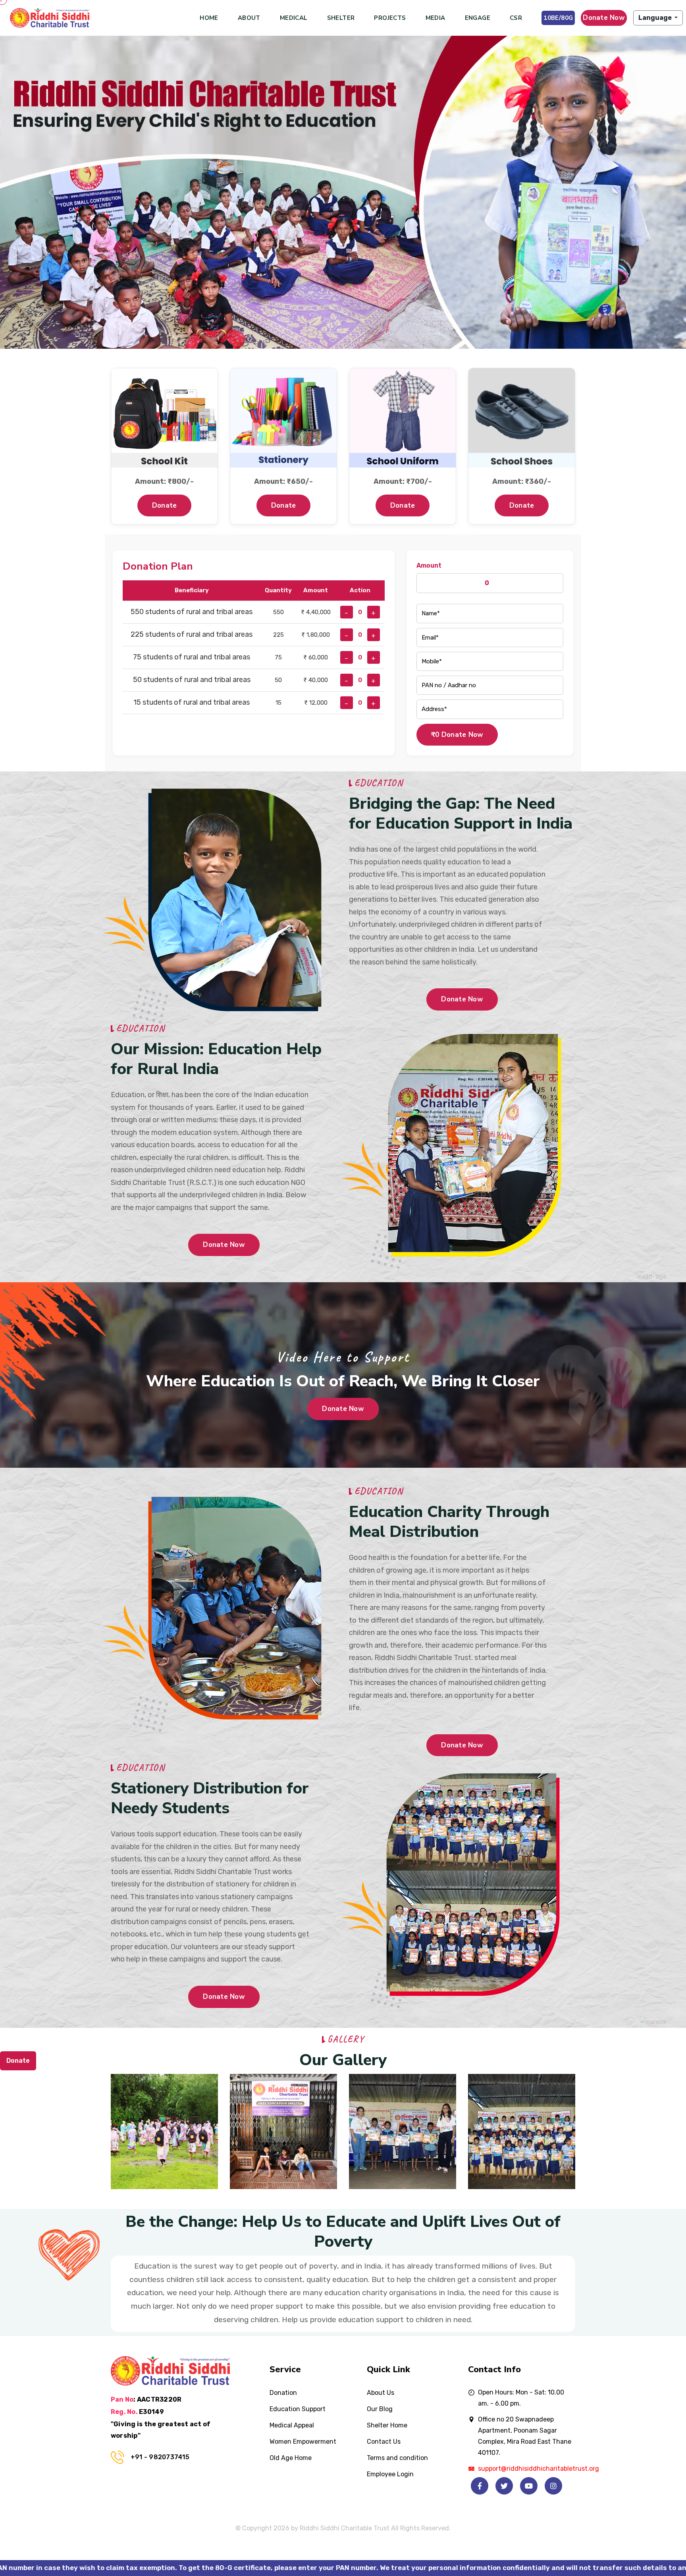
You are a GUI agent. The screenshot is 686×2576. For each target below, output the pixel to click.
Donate (165, 505)
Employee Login (390, 2474)
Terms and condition (397, 2458)
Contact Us (384, 2442)
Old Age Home (291, 2458)
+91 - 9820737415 (160, 2457)
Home (209, 18)
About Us (381, 2393)
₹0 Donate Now (457, 735)
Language (656, 18)
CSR (516, 18)
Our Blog (380, 2409)
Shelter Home (387, 2425)
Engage (478, 18)
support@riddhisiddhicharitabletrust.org (539, 2469)
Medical (294, 18)
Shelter (341, 18)
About (249, 18)
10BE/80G (558, 18)
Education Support (298, 2409)
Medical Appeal (292, 2425)
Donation (283, 2393)
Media (435, 18)
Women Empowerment (303, 2442)
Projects (390, 18)
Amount (429, 565)
